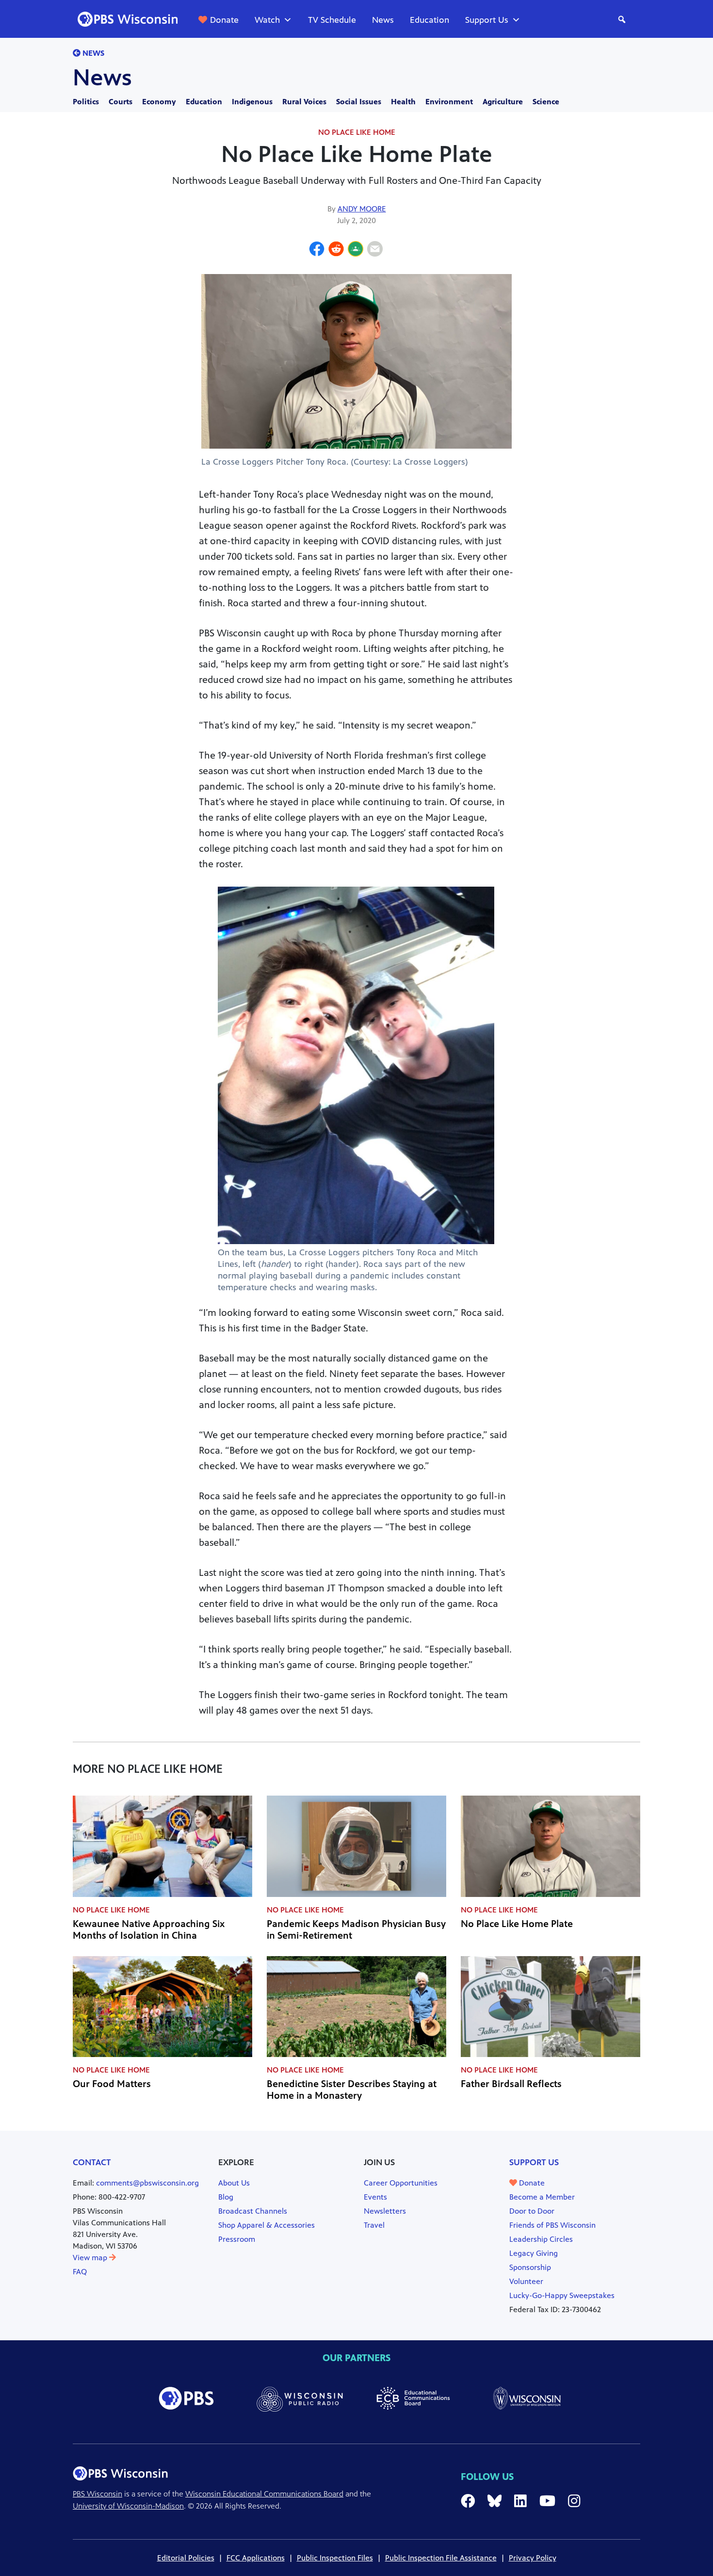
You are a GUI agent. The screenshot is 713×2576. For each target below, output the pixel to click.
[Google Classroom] (356, 250)
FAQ (80, 2272)
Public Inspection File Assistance (441, 2558)
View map (91, 2258)
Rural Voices (304, 102)
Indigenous (252, 102)
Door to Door (532, 2211)
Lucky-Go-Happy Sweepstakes (562, 2295)
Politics (86, 102)
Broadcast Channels (253, 2211)
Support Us (487, 20)
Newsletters (385, 2211)
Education (429, 20)
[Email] (375, 250)
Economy (159, 102)
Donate (224, 20)
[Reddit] (336, 250)
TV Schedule (332, 20)
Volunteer (526, 2281)
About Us (234, 2183)
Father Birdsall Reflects (511, 2084)
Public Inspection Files (335, 2558)
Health (403, 102)
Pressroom (237, 2239)
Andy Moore (362, 209)
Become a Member (542, 2197)
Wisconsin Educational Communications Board (264, 2494)
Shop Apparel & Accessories (267, 2225)
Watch (267, 20)
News (383, 20)
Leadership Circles (541, 2239)
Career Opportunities (401, 2183)
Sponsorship (530, 2267)
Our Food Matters (112, 2084)
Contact (92, 2162)
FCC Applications (256, 2558)
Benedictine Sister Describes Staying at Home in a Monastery (352, 2090)
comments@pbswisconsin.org (147, 2183)
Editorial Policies (186, 2558)
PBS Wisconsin (97, 2494)
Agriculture (503, 102)
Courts (121, 102)
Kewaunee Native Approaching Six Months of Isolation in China (149, 1930)
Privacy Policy (533, 2558)
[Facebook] (317, 250)
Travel (374, 2225)
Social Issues (359, 102)
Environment (449, 102)
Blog (226, 2197)
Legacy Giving (534, 2253)
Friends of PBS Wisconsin (552, 2225)
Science (546, 102)
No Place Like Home (357, 132)
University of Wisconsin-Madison (128, 2506)
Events (375, 2197)
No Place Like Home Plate (517, 1924)
